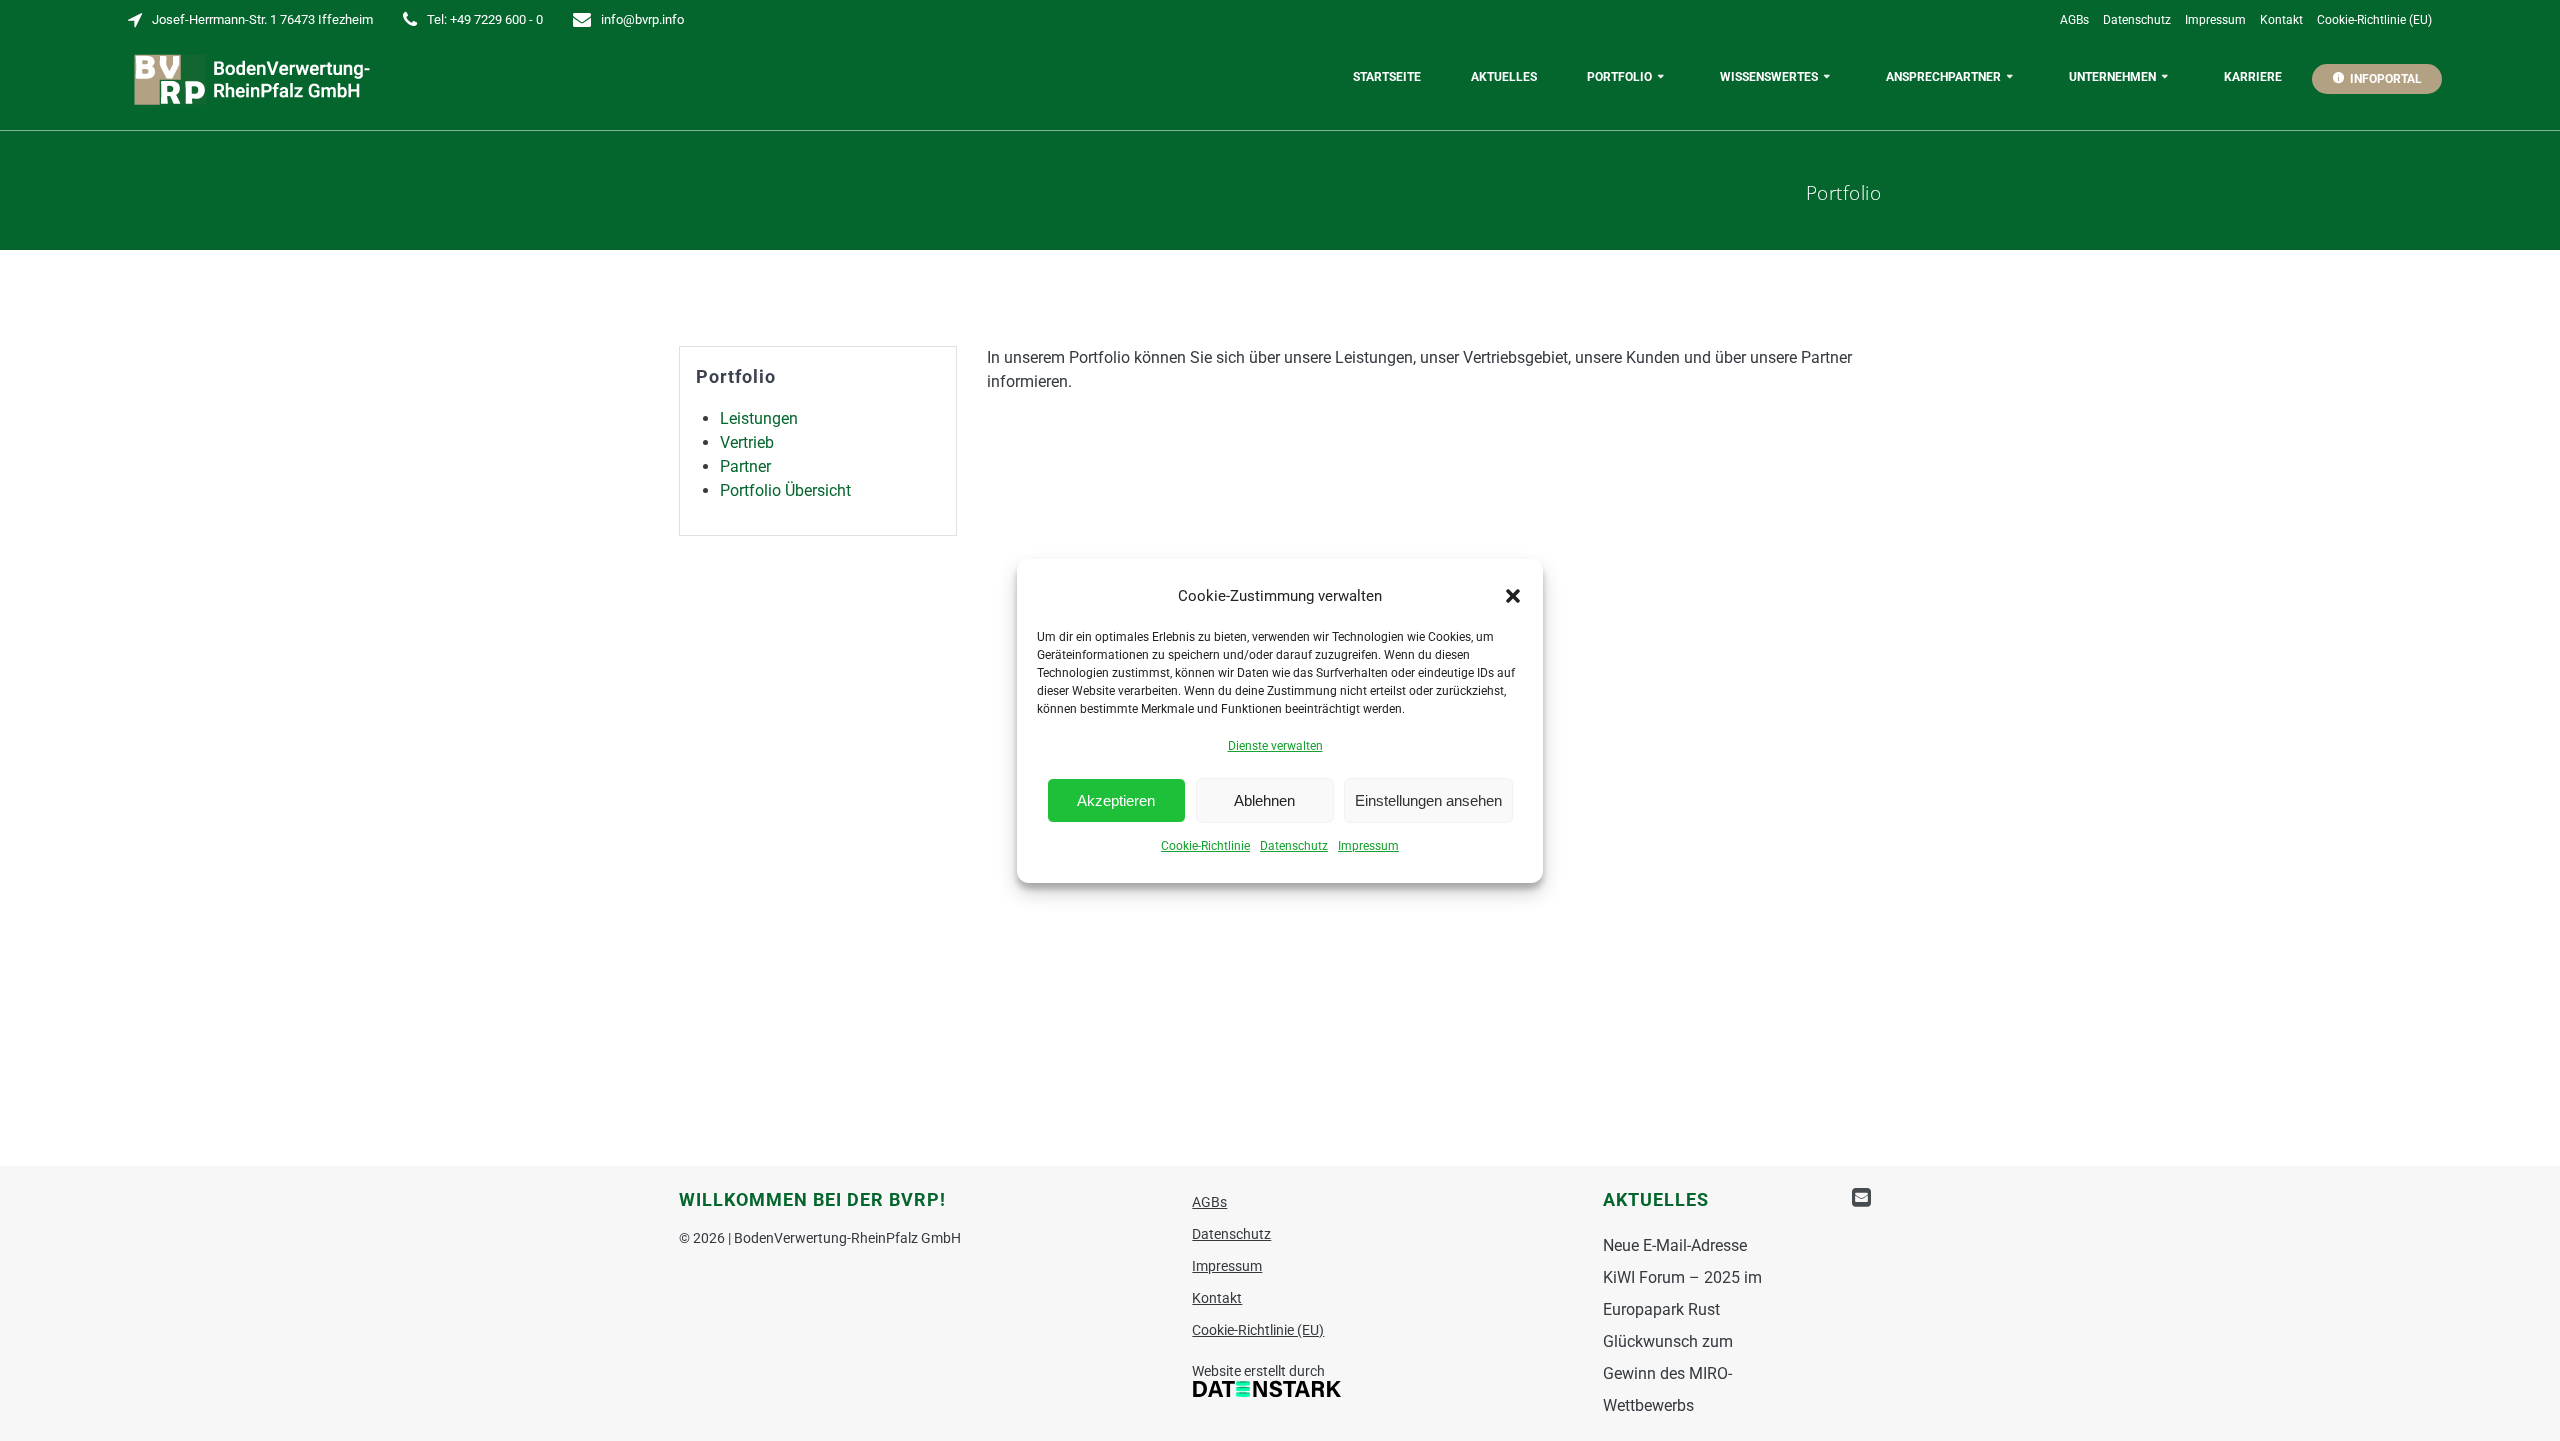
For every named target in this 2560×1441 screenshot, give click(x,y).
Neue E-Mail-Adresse (1675, 1245)
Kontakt (2281, 20)
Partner (745, 466)
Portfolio (1619, 77)
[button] (1513, 596)
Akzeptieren (1116, 799)
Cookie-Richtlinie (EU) (2374, 20)
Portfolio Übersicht (785, 490)
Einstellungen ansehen (1428, 799)
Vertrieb (747, 442)
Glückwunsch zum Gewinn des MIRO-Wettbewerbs (1668, 1373)
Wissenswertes (1769, 77)
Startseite (1387, 77)
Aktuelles (1504, 77)
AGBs (2074, 20)
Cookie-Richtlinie (1205, 846)
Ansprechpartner (1943, 77)
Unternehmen (2112, 77)
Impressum (1368, 846)
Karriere (2253, 77)
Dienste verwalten (1275, 746)
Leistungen (759, 418)
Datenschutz (1294, 846)
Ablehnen (1264, 799)
